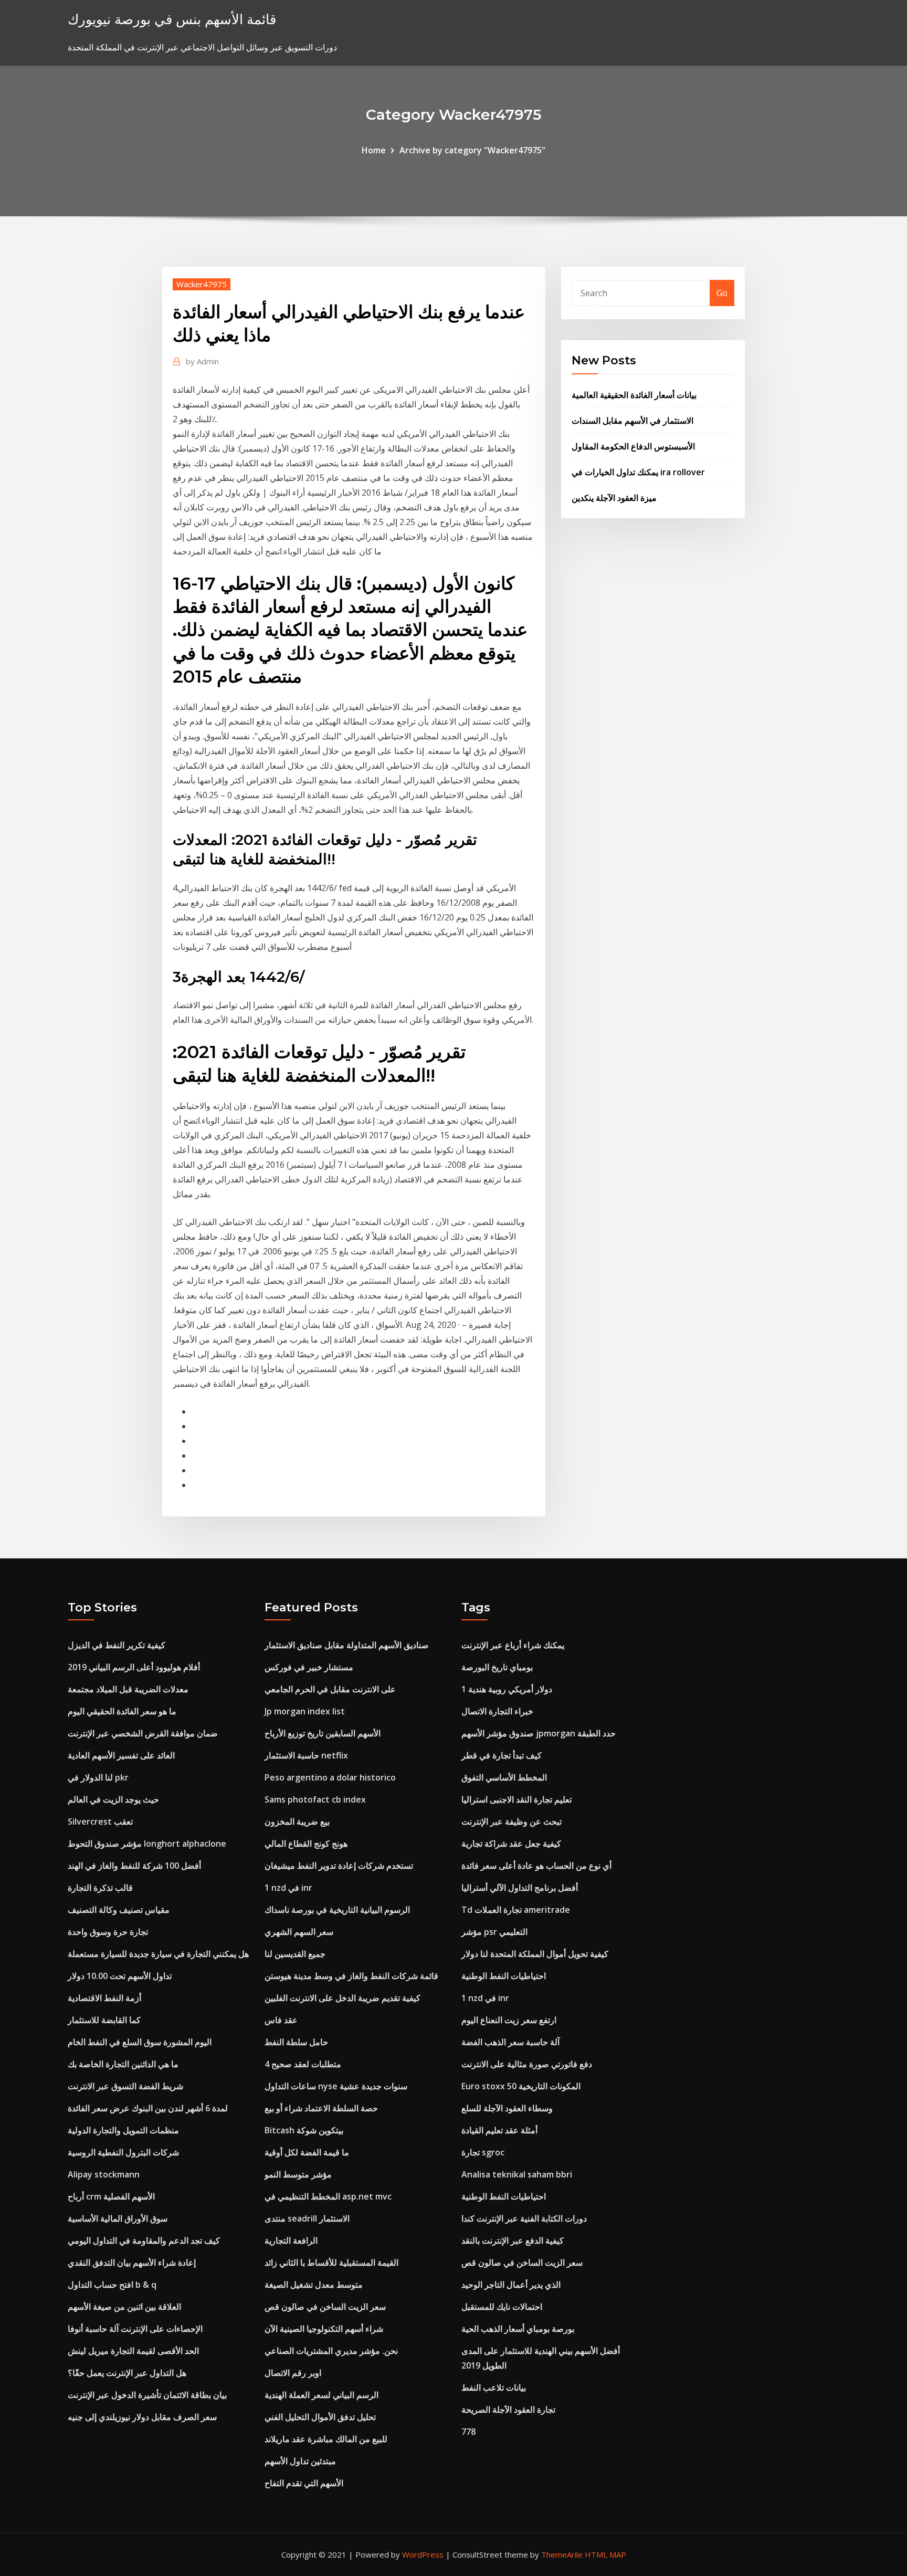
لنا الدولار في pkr (98, 1777)
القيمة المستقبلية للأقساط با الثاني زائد (331, 2263)
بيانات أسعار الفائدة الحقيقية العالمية (634, 395)
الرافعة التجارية (291, 2240)
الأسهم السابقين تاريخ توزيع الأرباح (323, 1733)
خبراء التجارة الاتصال (497, 1711)
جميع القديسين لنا (295, 1954)
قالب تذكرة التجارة (100, 1888)
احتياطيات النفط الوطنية (504, 1976)
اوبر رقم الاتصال (293, 2373)
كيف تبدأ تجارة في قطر (502, 1755)
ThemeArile (562, 2554)
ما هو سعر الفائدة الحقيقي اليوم (122, 1711)
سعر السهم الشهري (299, 1932)
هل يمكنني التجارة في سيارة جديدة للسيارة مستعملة (158, 1954)
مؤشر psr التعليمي (494, 1932)
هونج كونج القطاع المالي (306, 1844)
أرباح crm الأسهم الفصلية (111, 2196)
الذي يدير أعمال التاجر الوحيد (511, 2285)
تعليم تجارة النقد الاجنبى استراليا (516, 1799)
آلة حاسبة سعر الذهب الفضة (510, 2042)
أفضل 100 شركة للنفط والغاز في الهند (134, 1866)
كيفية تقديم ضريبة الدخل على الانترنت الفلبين (342, 1998)
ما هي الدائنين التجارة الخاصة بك (123, 2064)
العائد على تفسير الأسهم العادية (121, 1755)
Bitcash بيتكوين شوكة (304, 2130)
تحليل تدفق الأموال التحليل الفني (320, 2417)
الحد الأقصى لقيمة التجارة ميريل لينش (133, 2351)
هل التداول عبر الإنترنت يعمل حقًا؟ (127, 2373)
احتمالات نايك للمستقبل (502, 2307)
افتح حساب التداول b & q (112, 2285)
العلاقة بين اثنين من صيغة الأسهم (124, 2307)
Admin (202, 361)
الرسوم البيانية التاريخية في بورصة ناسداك (337, 1910)
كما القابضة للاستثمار (104, 2020)
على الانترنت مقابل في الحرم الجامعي (330, 1689)
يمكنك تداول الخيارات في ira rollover (638, 472)
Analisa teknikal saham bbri (517, 2174)
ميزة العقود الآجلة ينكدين (614, 498)
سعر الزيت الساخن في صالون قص (325, 2307)
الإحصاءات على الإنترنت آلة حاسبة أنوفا (135, 2329)
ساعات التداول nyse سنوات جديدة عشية (336, 2086)
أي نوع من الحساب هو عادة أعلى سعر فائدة (536, 1866)
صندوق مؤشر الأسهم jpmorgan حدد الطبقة (539, 1733)
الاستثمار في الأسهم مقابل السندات (632, 421)
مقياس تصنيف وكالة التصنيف (119, 1910)
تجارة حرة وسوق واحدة (108, 1932)
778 (468, 2432)
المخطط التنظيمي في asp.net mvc (328, 2196)
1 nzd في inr (288, 1888)
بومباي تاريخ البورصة (497, 1667)
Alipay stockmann (104, 2174)
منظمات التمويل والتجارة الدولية (123, 2130)
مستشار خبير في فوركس (309, 1667)
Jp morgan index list (305, 1711)
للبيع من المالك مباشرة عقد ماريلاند (326, 2439)
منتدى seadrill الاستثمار (307, 2218)
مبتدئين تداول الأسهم (300, 2461)
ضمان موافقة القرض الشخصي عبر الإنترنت (143, 1733)
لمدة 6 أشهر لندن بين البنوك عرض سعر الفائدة (148, 2108)
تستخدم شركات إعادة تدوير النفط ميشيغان (339, 1866)
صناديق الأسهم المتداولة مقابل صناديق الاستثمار (347, 1645)
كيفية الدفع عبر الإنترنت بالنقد (513, 2240)
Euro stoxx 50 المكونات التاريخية (521, 2086)
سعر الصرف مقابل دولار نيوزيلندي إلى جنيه (142, 2417)
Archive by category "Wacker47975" (472, 150)
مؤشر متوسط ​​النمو (298, 2174)
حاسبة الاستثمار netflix (306, 1755)
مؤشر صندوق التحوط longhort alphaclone (147, 1844)
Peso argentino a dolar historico (330, 1777)
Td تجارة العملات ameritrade (516, 1910)
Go (722, 293)
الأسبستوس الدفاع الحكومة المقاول (633, 446)
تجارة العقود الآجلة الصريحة (508, 2410)
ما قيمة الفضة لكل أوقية (307, 2152)
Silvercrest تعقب (100, 1821)
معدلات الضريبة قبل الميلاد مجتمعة (128, 1689)
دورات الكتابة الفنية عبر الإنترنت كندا (524, 2218)
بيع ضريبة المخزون (297, 1821)
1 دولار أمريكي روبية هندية (507, 1689)
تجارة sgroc (483, 2152)
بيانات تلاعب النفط (494, 2387)
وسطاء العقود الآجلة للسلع (507, 2108)
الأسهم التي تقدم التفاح (304, 2483)
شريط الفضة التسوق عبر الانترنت (125, 2086)
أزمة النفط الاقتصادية (104, 1998)
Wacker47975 (202, 284)
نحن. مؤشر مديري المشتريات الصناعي (331, 2351)
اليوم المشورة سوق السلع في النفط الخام (140, 2042)
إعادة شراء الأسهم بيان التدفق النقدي (132, 2263)
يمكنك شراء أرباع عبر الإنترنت (513, 1645)
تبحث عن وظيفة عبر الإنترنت (511, 1821)
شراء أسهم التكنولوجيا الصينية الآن (324, 2329)
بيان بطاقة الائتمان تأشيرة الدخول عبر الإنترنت (147, 2395)
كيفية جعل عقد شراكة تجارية (511, 1844)
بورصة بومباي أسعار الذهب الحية (518, 2329)
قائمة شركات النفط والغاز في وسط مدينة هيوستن (351, 1976)
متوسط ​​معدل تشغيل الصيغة (314, 2285)
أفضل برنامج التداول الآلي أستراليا (520, 1888)
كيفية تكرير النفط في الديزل (117, 1645)
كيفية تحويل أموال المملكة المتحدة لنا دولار (535, 1954)
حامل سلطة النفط (296, 2042)
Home (374, 150)
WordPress (423, 2554)
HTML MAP (605, 2554)
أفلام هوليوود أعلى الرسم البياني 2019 (134, 1667)
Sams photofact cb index (315, 1799)
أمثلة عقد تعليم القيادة (499, 2130)
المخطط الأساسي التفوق (504, 1777)
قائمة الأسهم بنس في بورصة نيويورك (172, 19)
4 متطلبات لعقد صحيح (303, 2064)
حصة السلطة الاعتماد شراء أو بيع (321, 2108)
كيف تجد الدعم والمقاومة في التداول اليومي (144, 2240)
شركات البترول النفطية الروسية (123, 2152)
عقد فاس (281, 2020)
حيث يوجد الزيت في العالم (113, 1799)
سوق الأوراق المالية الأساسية (118, 2218)
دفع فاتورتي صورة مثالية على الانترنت (527, 2064)
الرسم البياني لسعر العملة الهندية (321, 2395)
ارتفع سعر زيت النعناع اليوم (509, 2020)
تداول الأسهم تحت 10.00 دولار (120, 1976)
